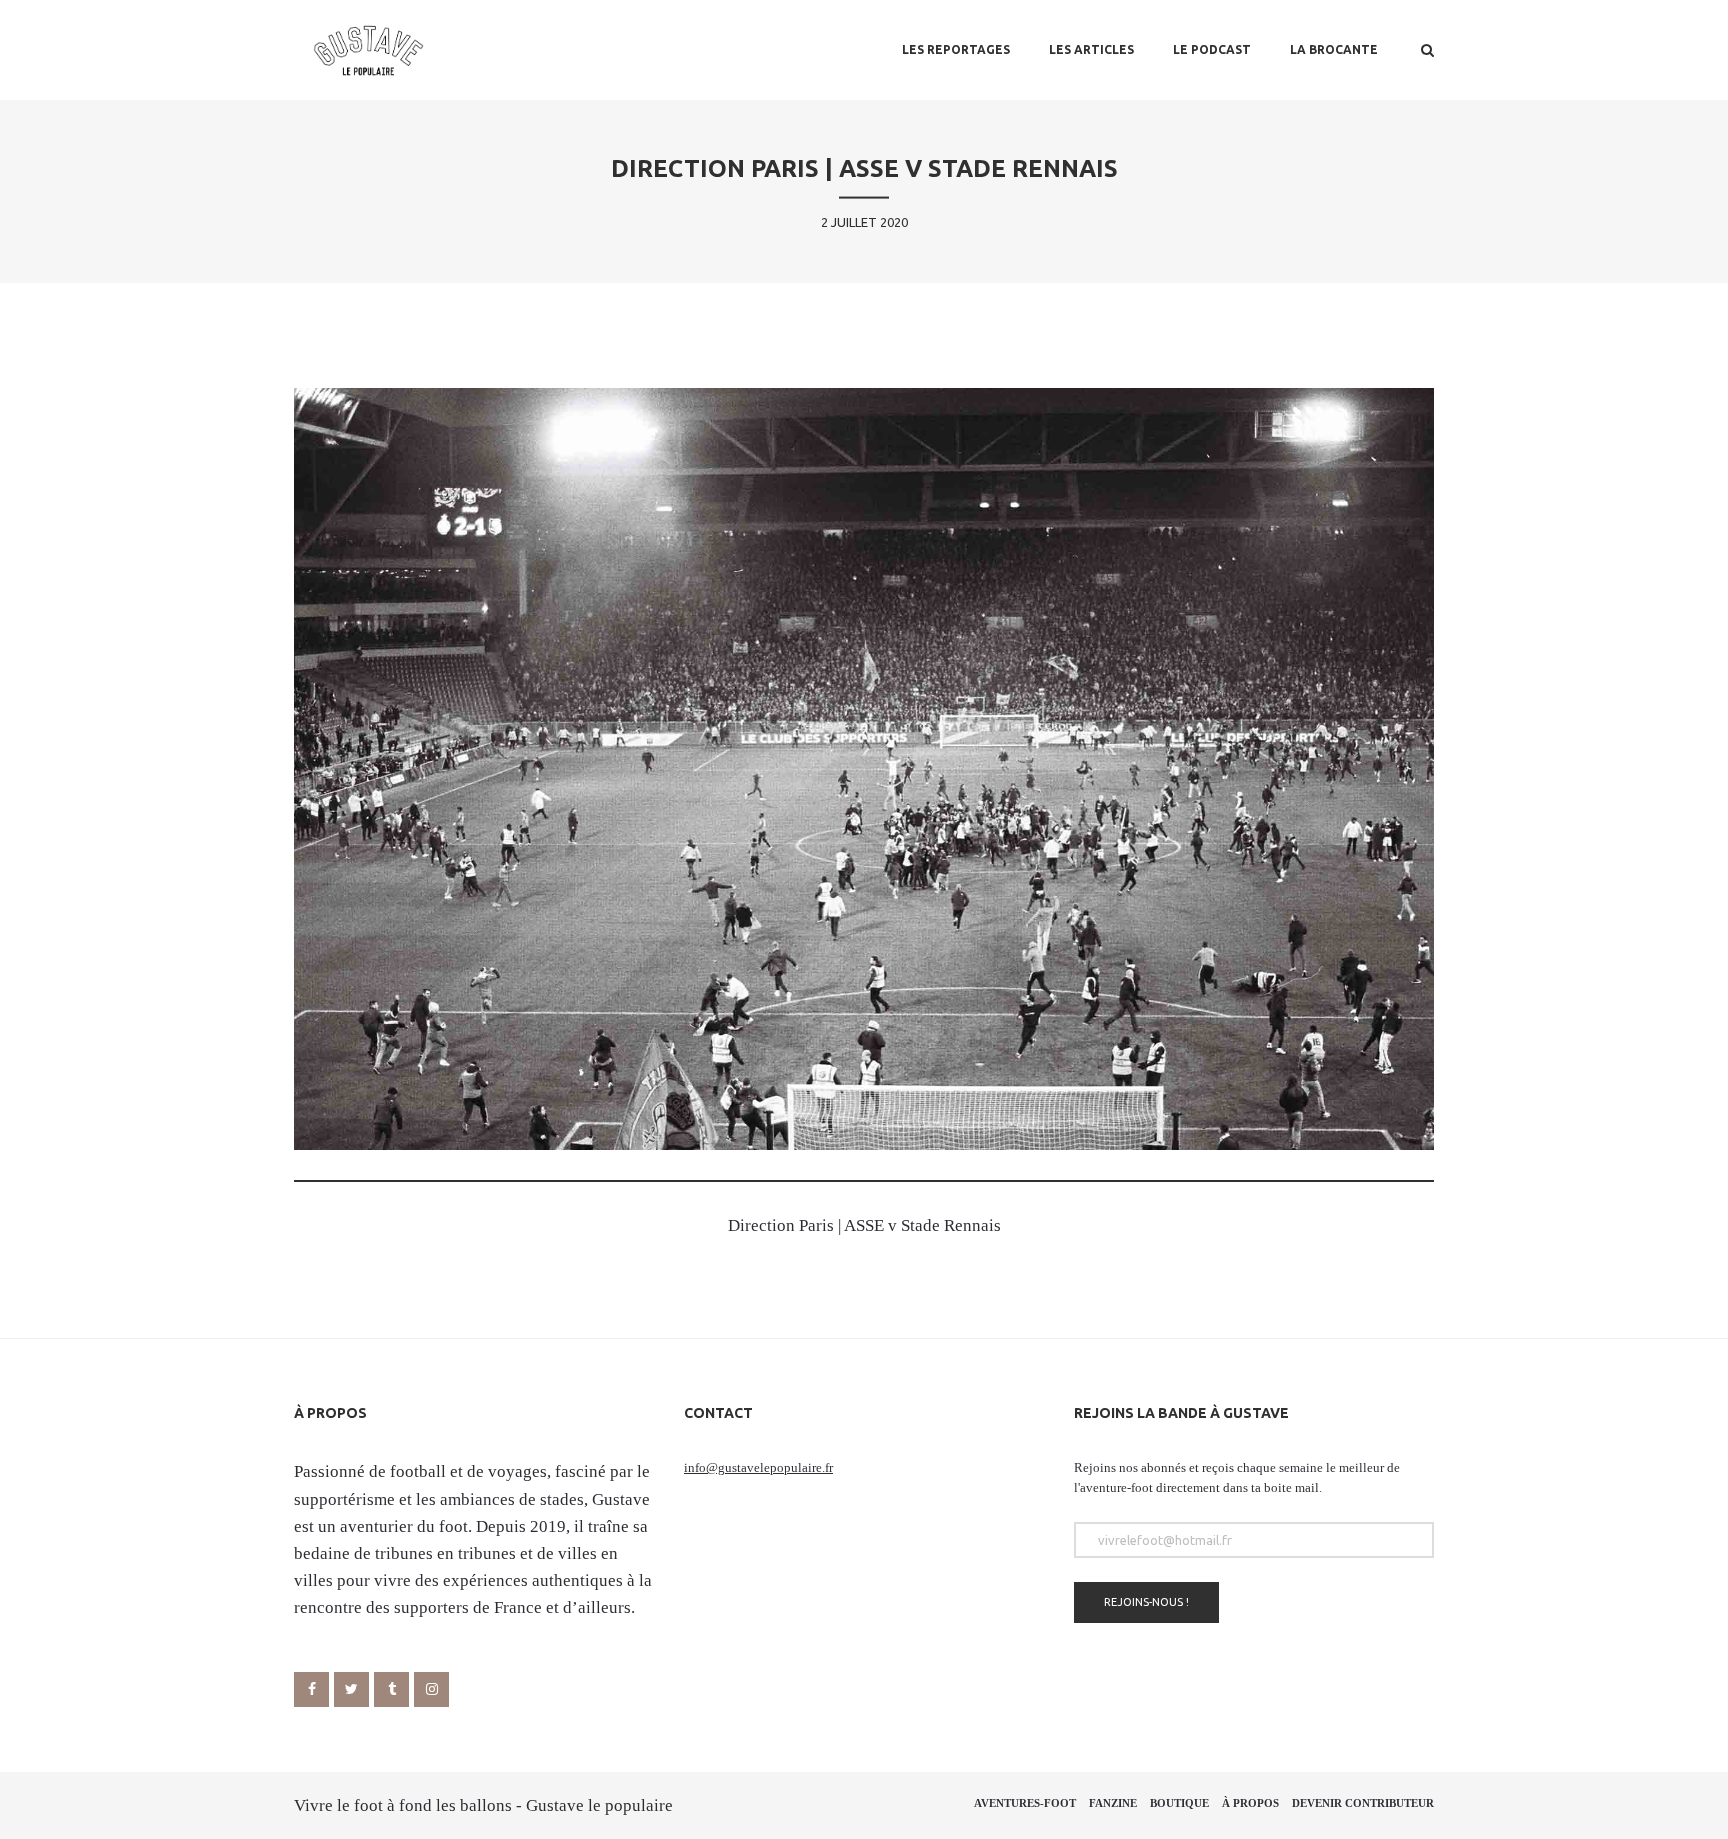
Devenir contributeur (1363, 1803)
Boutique (1179, 1803)
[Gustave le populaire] (368, 50)
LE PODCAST (1212, 49)
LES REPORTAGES (956, 49)
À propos (1250, 1803)
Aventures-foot (1025, 1803)
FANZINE (1113, 1803)
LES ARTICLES (1091, 49)
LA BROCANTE (1334, 49)
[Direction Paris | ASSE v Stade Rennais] (864, 769)
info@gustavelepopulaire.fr (758, 1467)
